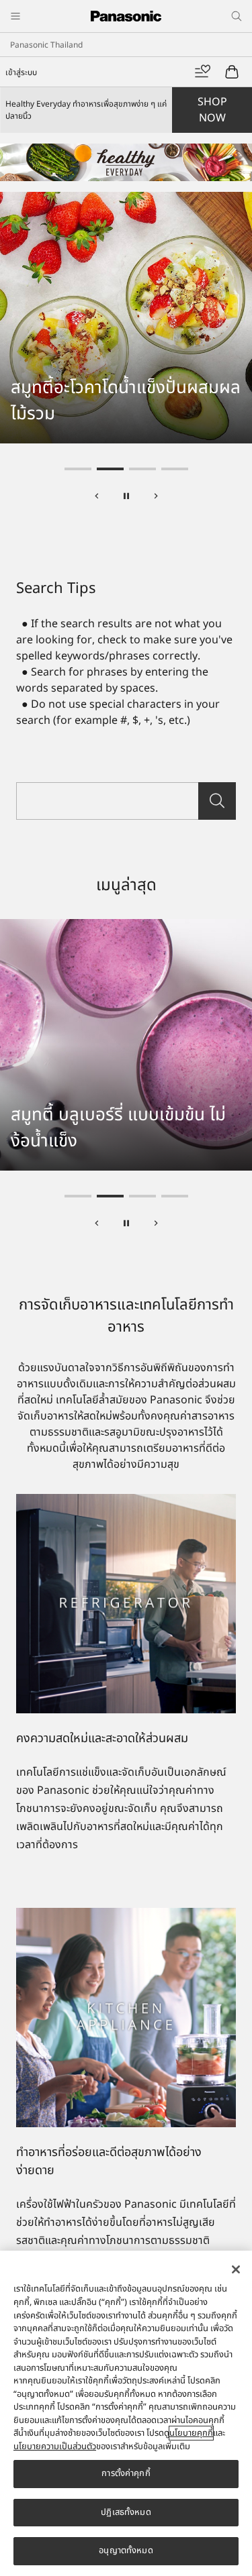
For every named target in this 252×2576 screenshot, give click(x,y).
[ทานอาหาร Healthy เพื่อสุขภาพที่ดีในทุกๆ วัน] (126, 162)
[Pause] (126, 498)
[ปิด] (236, 2269)
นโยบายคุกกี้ (191, 2433)
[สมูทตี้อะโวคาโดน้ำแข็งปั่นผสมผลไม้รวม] (126, 318)
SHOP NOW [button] (212, 110)
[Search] (217, 801)
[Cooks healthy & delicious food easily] (126, 1916)
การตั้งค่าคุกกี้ (126, 2473)
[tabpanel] (126, 318)
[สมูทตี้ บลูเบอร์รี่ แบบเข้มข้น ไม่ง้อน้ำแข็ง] (126, 1045)
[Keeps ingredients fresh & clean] (126, 1604)
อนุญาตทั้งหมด (126, 2551)
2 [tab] (110, 469)
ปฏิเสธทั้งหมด (126, 2512)
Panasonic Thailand (46, 45)
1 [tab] (78, 469)
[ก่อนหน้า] (97, 498)
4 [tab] (175, 469)
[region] (126, 2413)
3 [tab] (142, 469)
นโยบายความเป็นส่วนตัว (55, 2447)
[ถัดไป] (156, 498)
